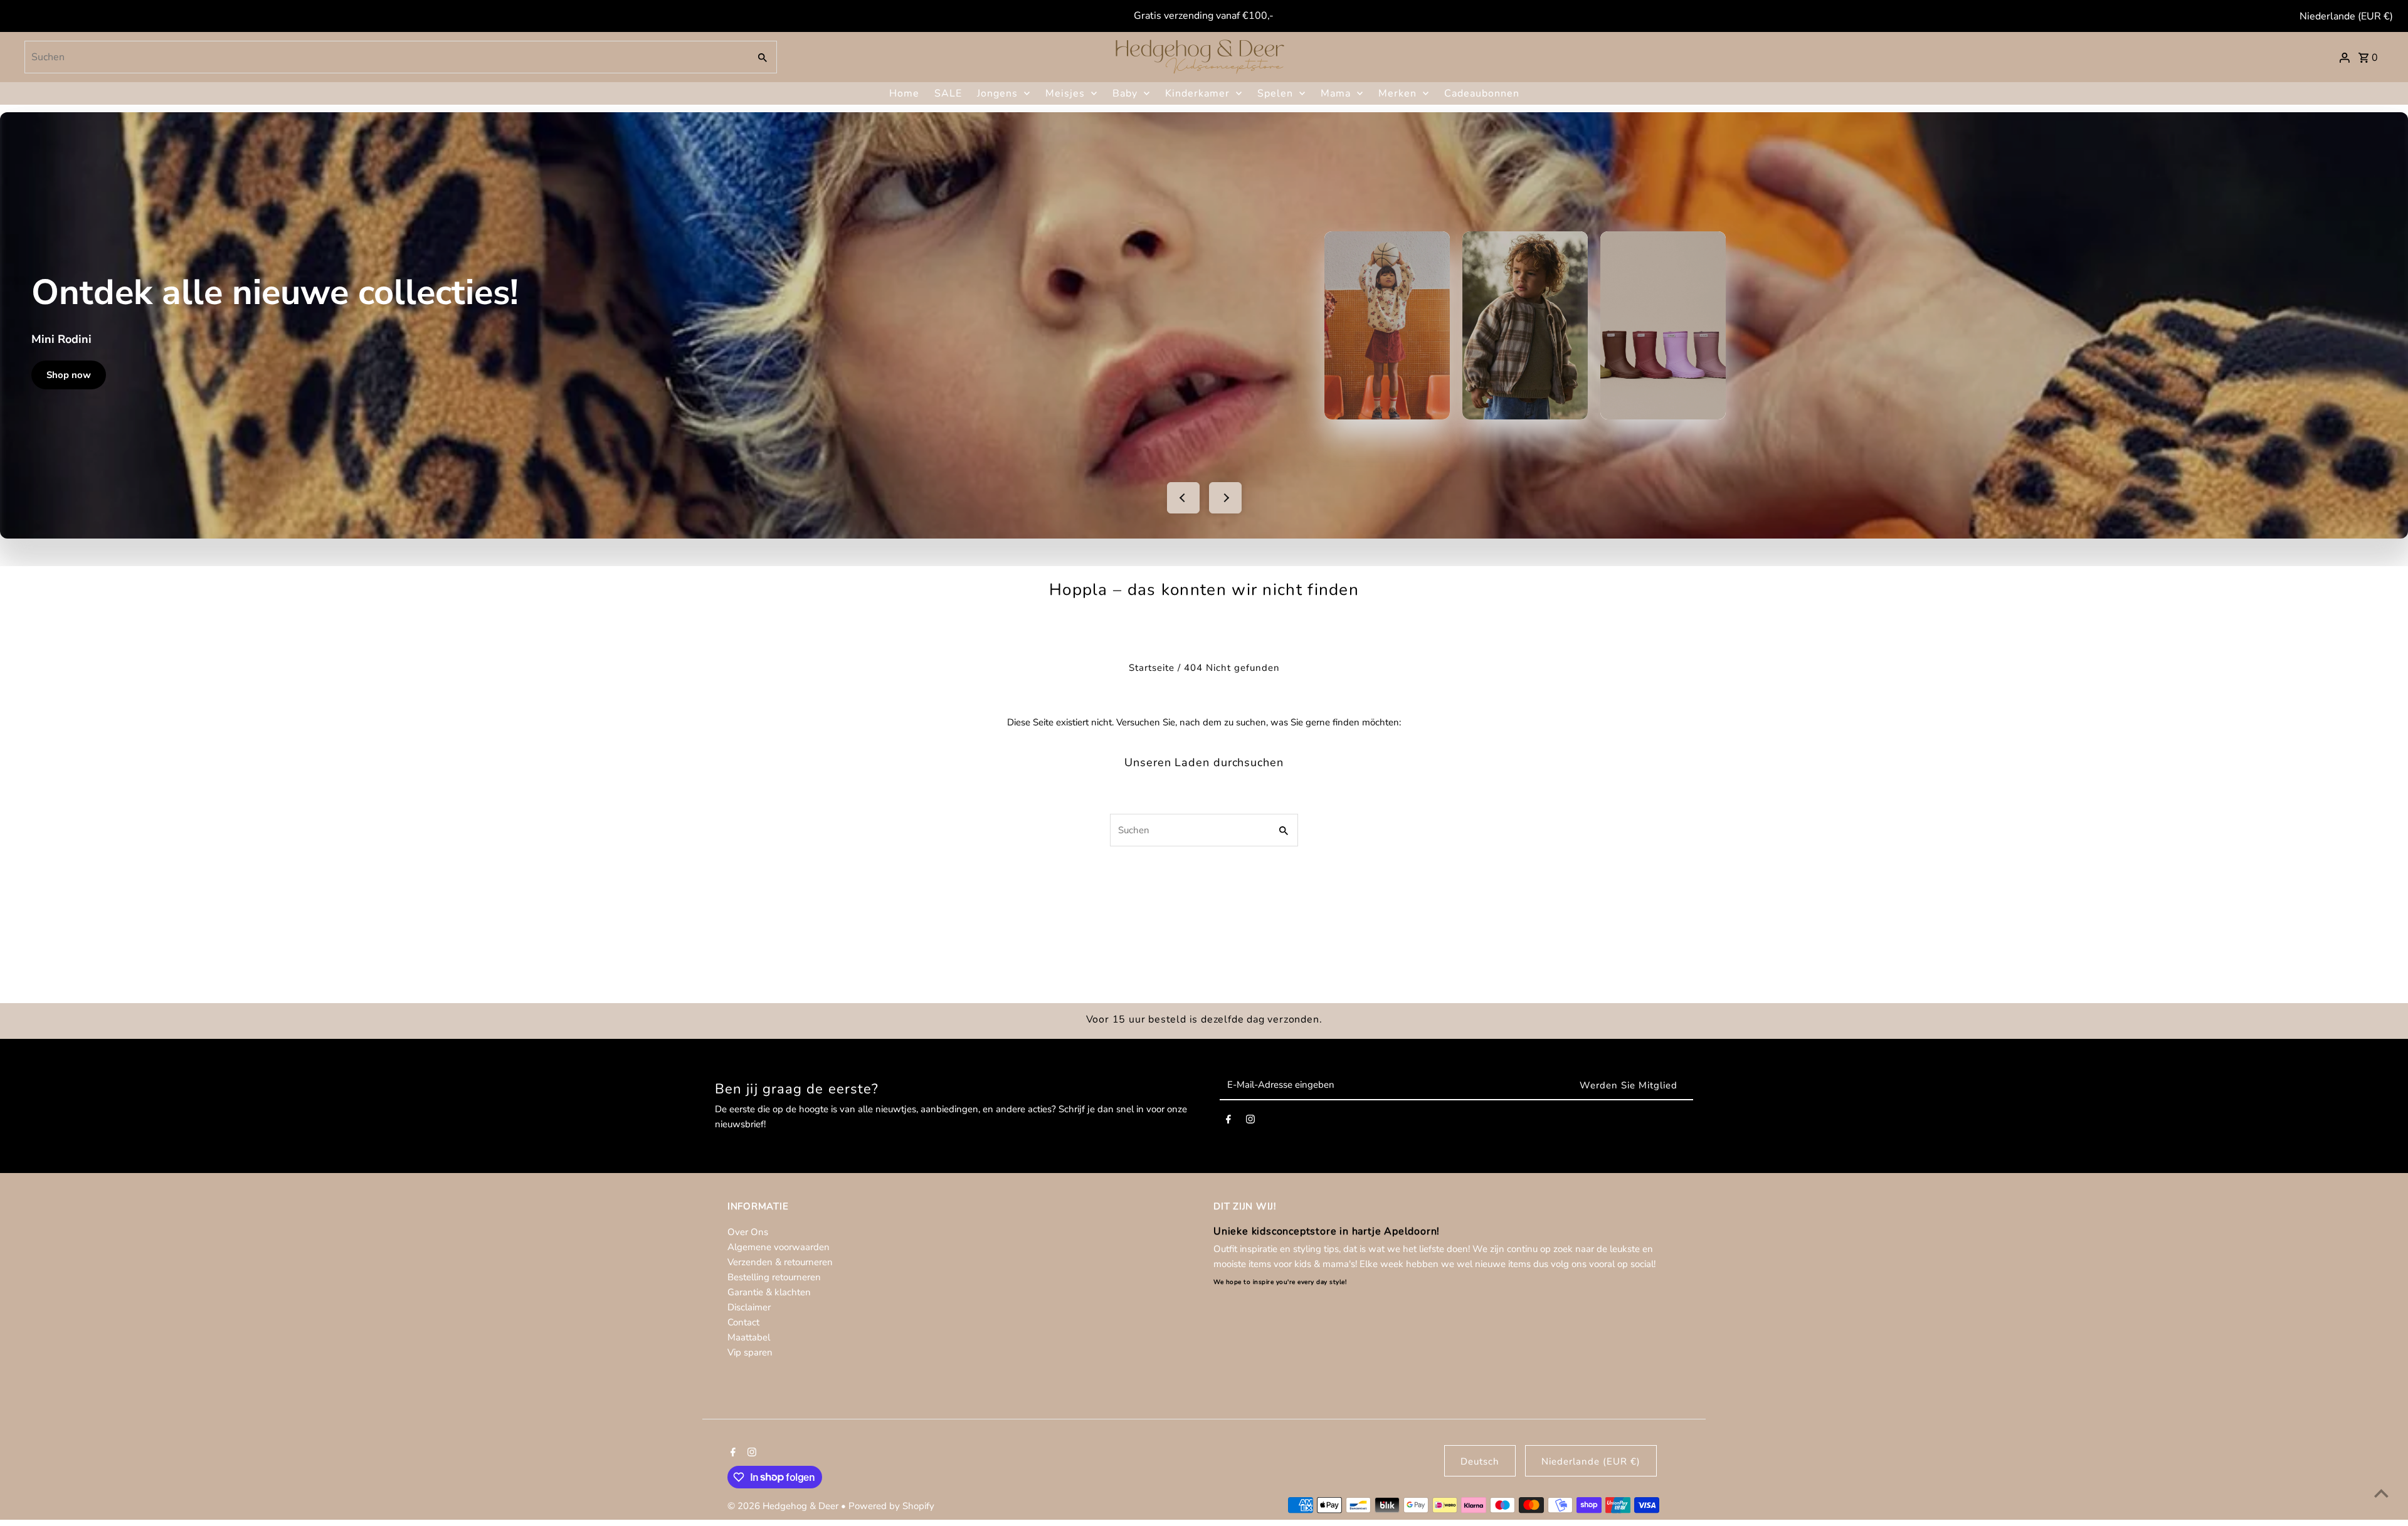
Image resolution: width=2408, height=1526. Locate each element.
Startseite (1152, 668)
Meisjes (1065, 93)
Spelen (1275, 93)
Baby (1125, 93)
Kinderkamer (1197, 93)
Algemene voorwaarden (779, 1247)
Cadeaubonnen (1482, 93)
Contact (743, 1322)
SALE (948, 93)
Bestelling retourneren (774, 1277)
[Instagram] (1250, 1122)
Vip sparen (750, 1352)
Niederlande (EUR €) (2346, 16)
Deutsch (1480, 1461)
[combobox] (386, 57)
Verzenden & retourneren (780, 1262)
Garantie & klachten (769, 1292)
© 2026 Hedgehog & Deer (784, 1506)
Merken (1397, 93)
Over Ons (748, 1232)
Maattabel (749, 1337)
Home (904, 93)
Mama (1336, 93)
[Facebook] (1228, 1122)
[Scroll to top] (2381, 1493)
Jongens (997, 93)
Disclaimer (749, 1307)
